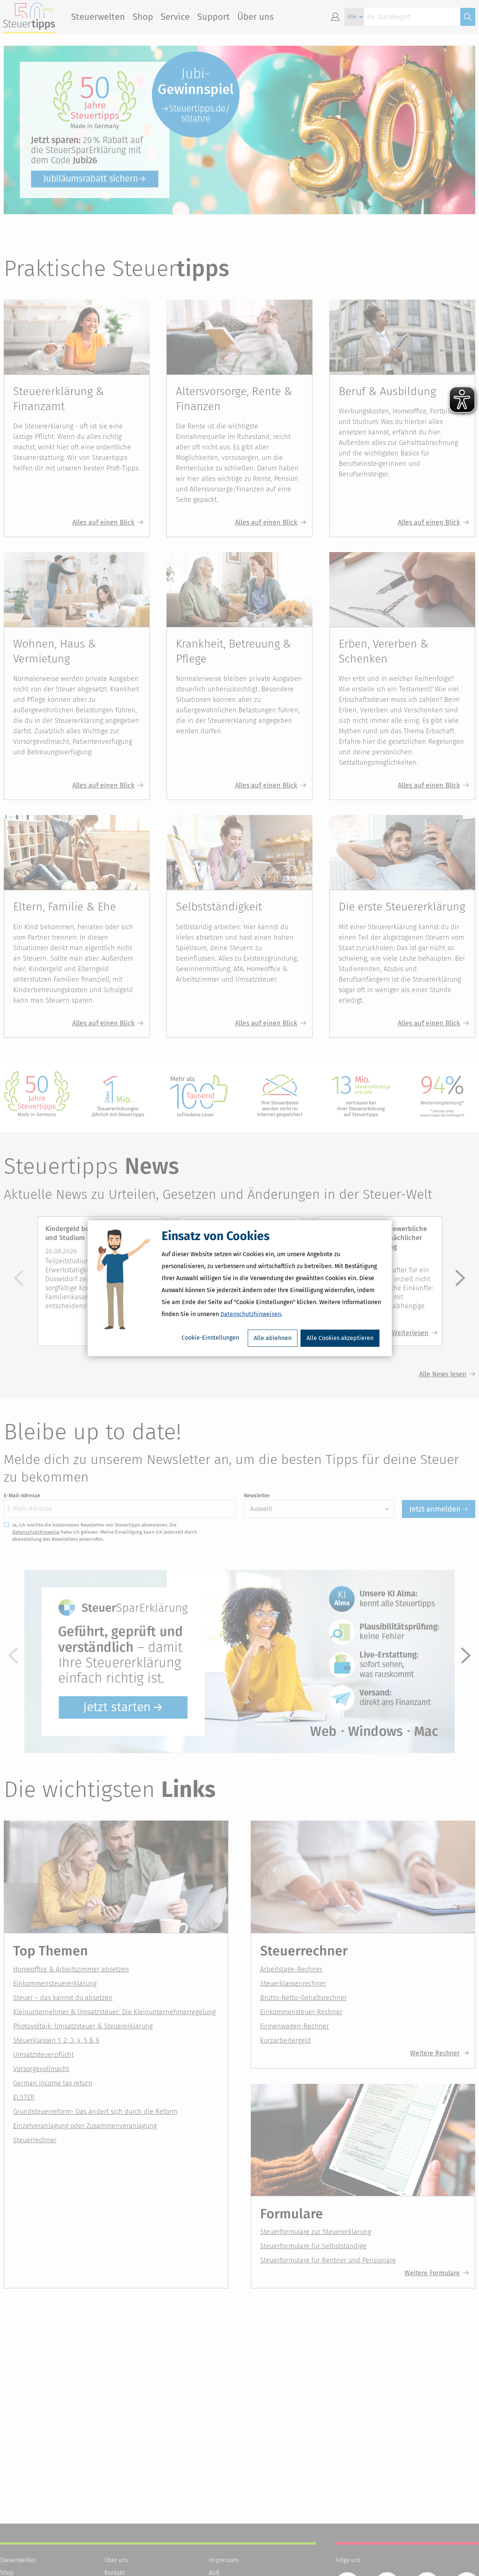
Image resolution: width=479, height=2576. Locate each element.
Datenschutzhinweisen (251, 1314)
